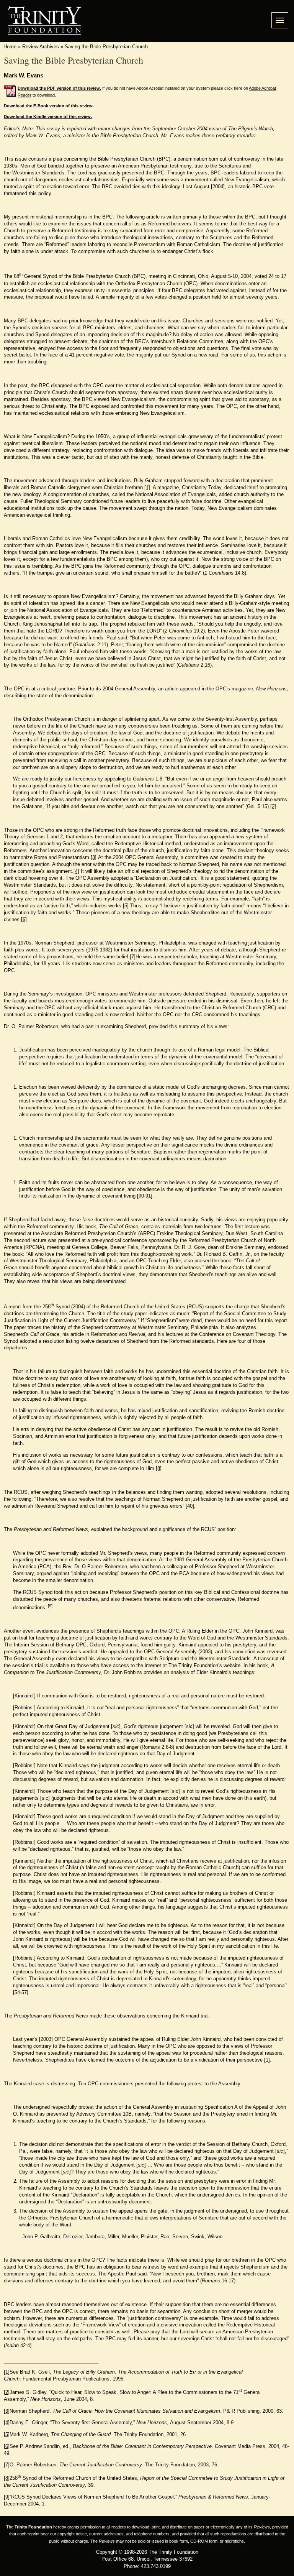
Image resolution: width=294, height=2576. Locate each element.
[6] (24, 919)
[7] (133, 957)
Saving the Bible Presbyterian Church (106, 47)
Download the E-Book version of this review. (49, 106)
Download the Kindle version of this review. (48, 117)
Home (10, 47)
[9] (50, 1606)
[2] (273, 806)
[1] (147, 487)
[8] (159, 1468)
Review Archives (41, 47)
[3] (94, 857)
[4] (76, 871)
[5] (126, 906)
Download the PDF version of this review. (59, 88)
